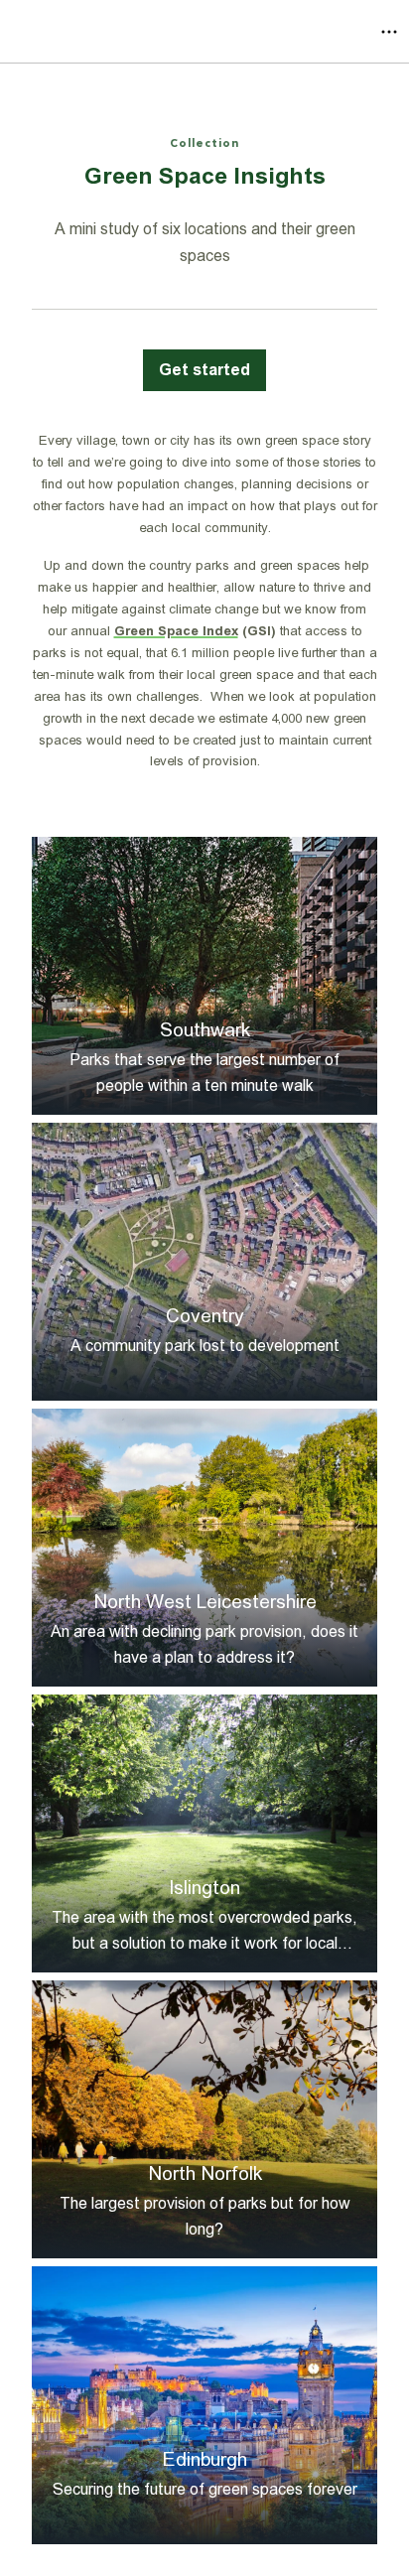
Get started (204, 370)
